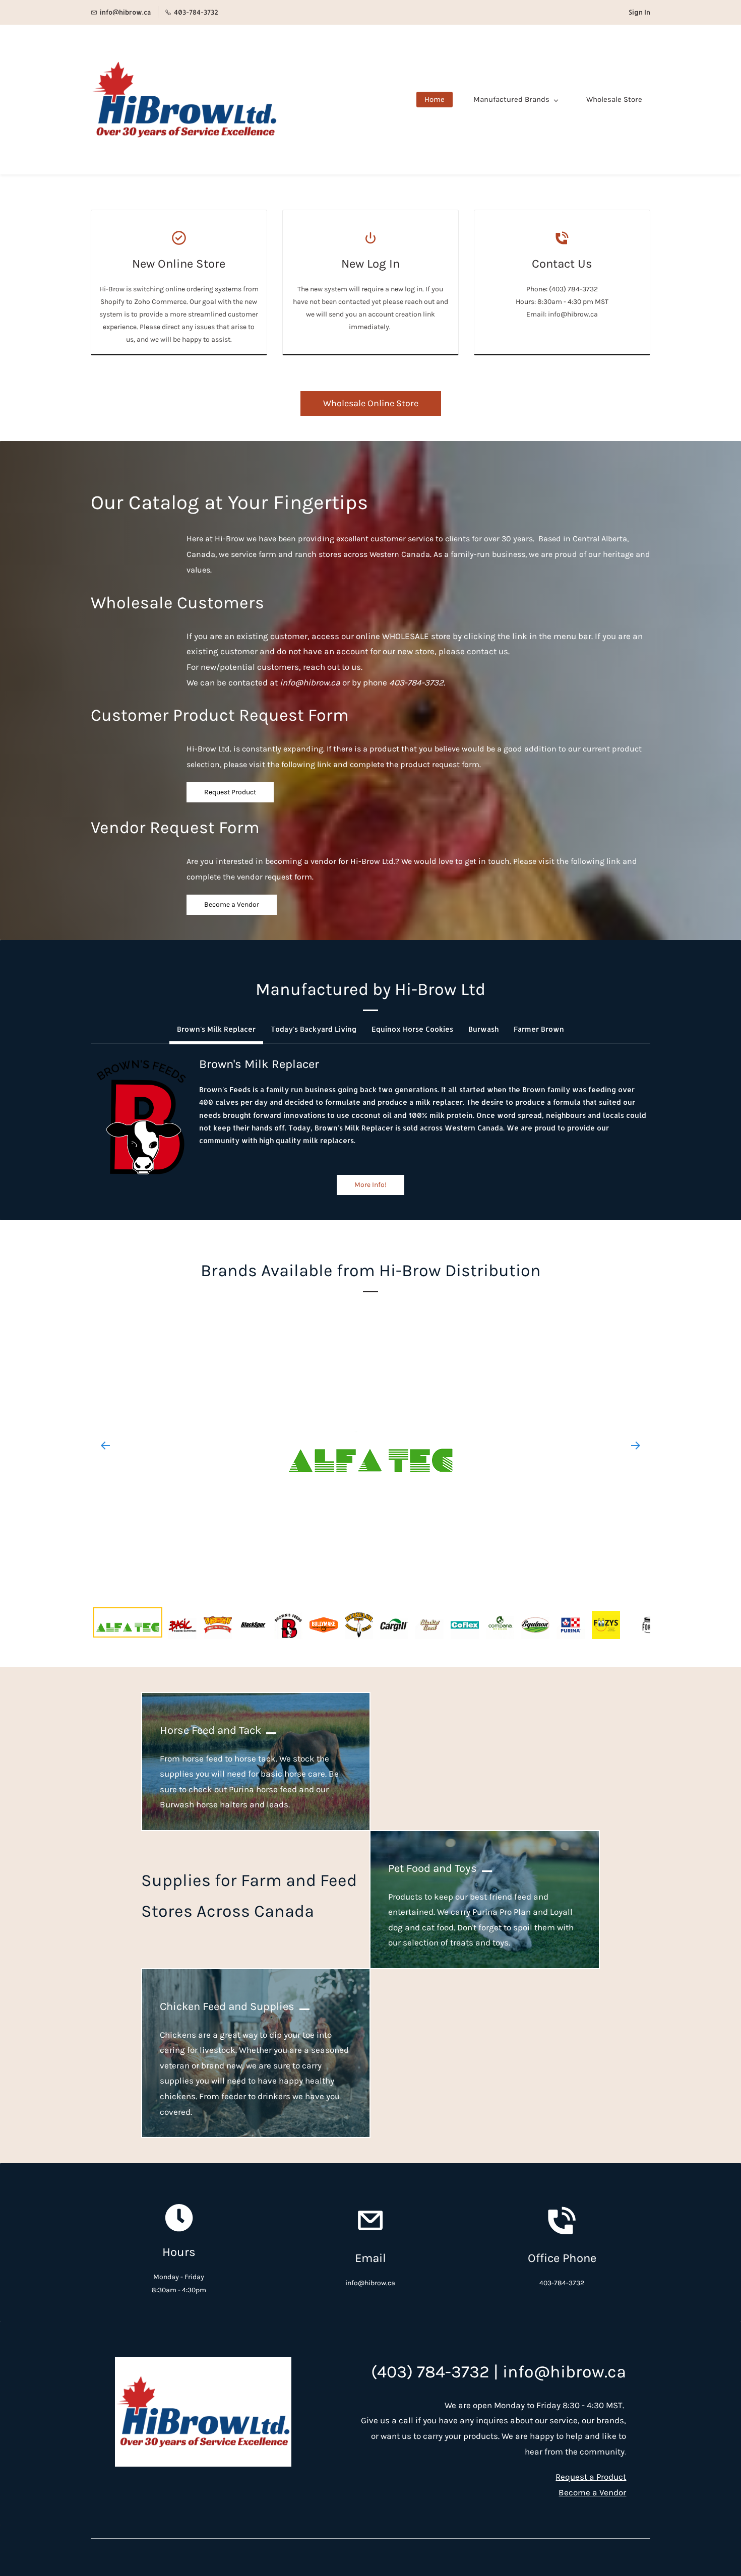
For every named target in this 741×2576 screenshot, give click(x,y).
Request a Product (591, 2477)
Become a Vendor (592, 2492)
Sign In (639, 12)
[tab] (216, 1029)
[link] (141, 1061)
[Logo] (184, 100)
